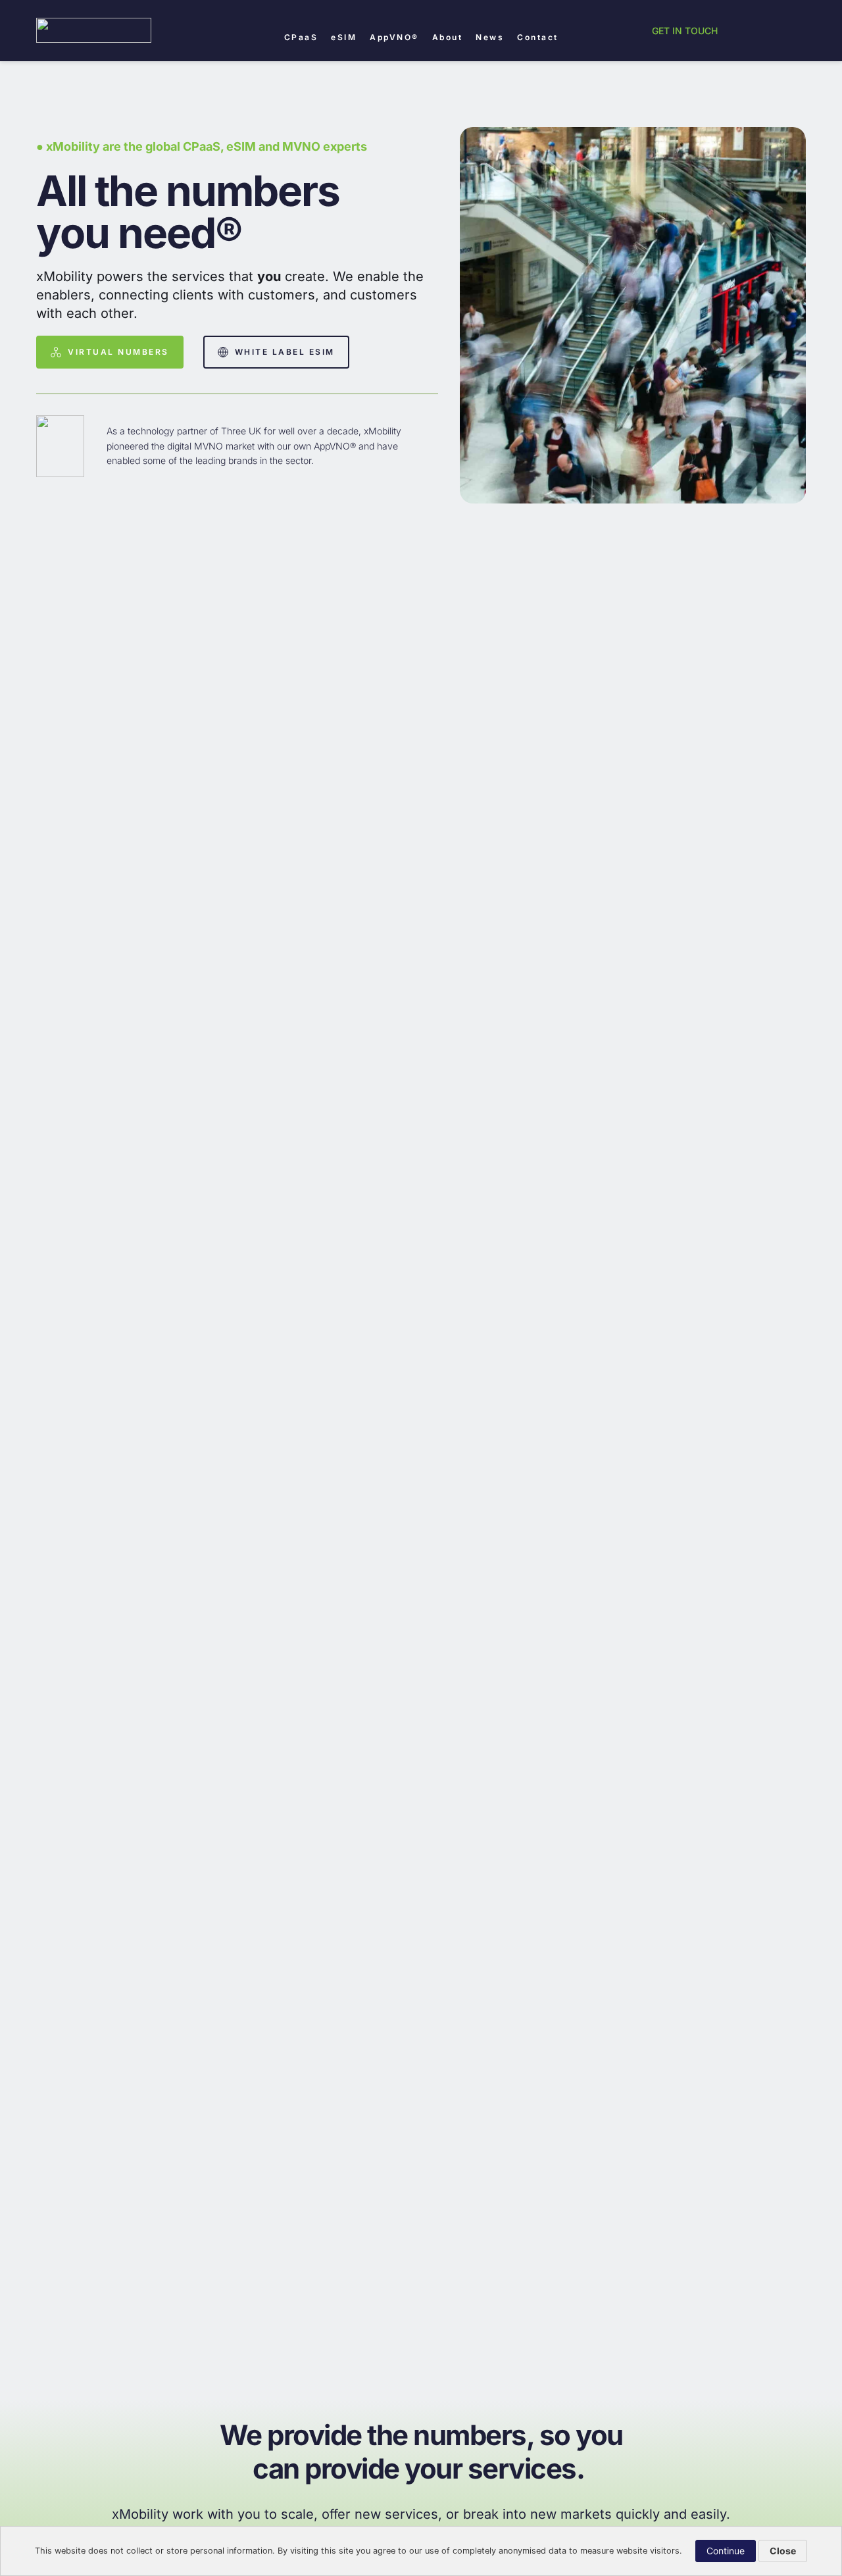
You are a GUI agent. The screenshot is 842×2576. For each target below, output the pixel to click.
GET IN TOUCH (685, 31)
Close (783, 2551)
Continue (726, 2551)
